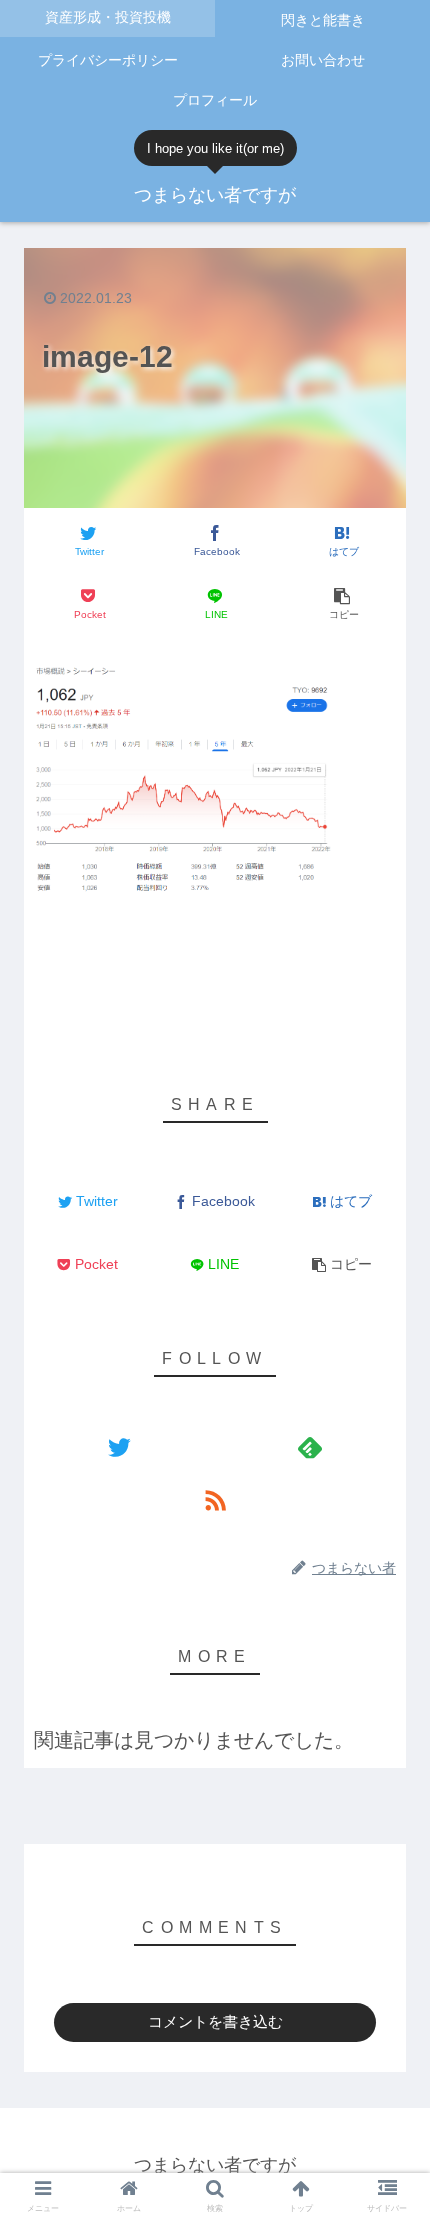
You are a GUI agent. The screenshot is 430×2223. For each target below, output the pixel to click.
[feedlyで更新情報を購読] (310, 1446)
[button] (388, 1636)
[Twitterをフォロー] (119, 1446)
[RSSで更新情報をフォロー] (214, 1499)
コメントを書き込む (215, 2021)
